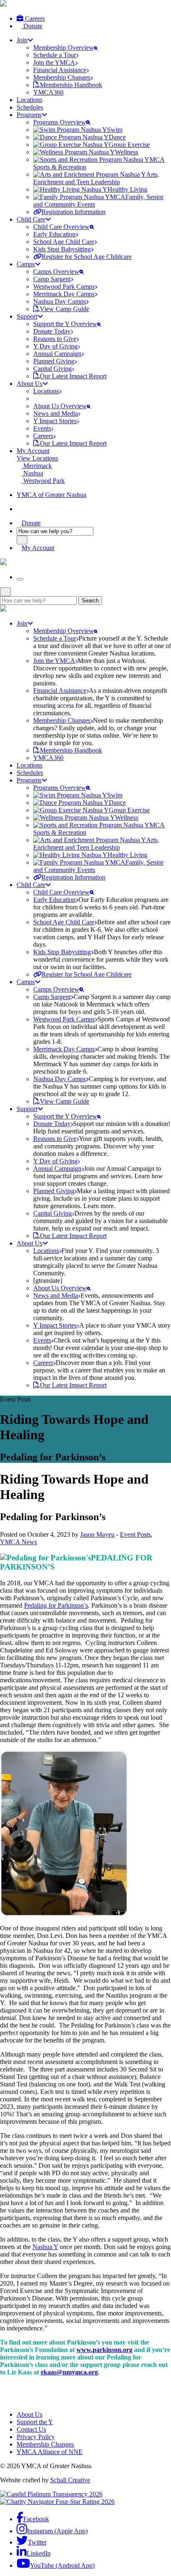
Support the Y (35, 2422)
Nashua (32, 473)
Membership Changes (45, 2444)
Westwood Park (43, 481)
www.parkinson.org (104, 2350)
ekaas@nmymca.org (69, 2372)
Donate (32, 26)
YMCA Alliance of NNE (50, 2452)
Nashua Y (45, 2247)
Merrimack (37, 466)
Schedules (30, 107)
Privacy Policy (36, 2437)
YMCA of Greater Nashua (51, 495)
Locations (29, 100)
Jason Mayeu (97, 1534)
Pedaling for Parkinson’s (56, 1605)
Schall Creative (70, 2480)
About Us (29, 2414)
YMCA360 (48, 92)
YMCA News (18, 1542)
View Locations (37, 458)
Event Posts (135, 1534)
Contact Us (31, 2429)
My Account (33, 451)
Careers (34, 18)
